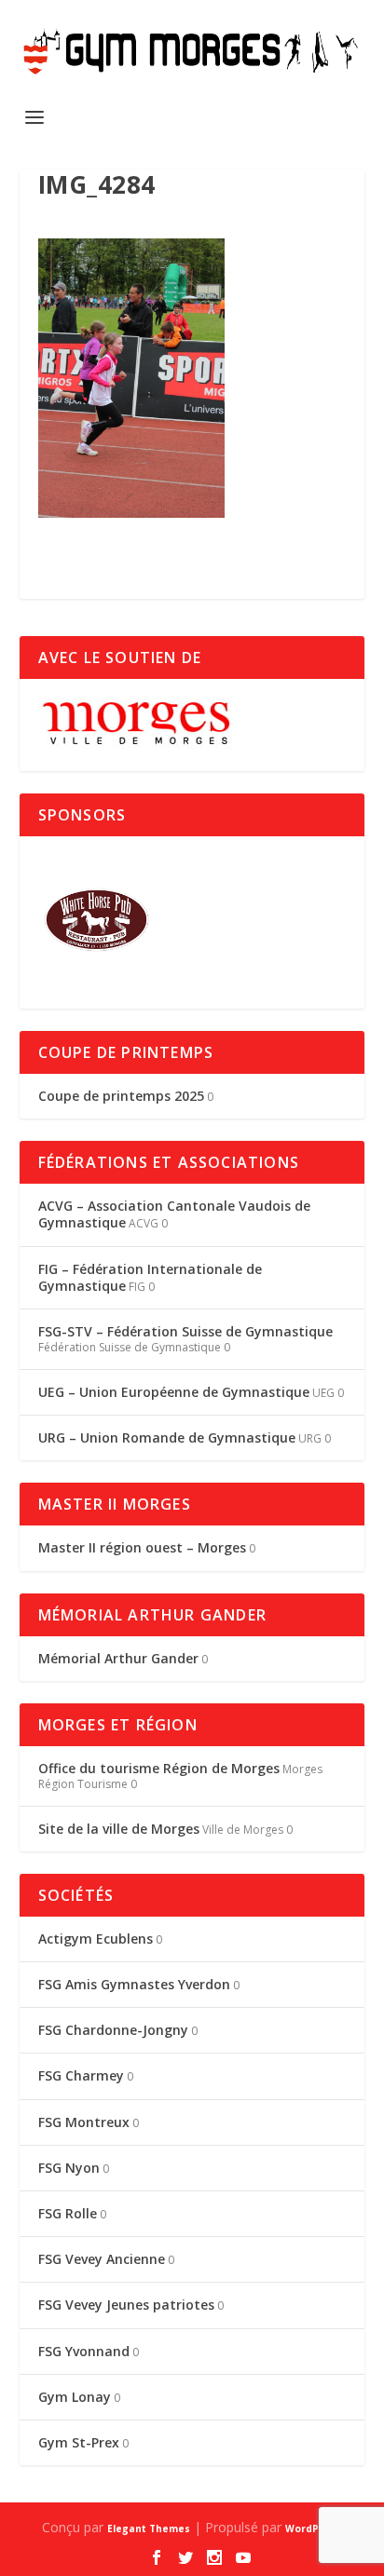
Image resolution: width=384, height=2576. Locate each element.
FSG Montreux (84, 2122)
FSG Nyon (69, 2168)
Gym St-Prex (79, 2442)
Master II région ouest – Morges (142, 1547)
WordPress (313, 2529)
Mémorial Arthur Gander (118, 1658)
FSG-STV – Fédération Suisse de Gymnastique (185, 1331)
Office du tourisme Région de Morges (159, 1768)
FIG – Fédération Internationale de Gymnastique (150, 1277)
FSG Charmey (81, 2075)
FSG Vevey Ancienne (102, 2259)
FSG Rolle (68, 2213)
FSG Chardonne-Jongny (113, 2030)
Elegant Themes (149, 2529)
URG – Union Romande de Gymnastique (167, 1437)
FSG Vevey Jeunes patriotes (126, 2305)
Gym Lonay (75, 2397)
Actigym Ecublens (96, 1939)
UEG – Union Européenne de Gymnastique (174, 1392)
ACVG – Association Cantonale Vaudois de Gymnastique (174, 1214)
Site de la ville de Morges (119, 1829)
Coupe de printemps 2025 (121, 1096)
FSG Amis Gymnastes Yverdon (134, 1984)
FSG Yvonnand (84, 2351)
